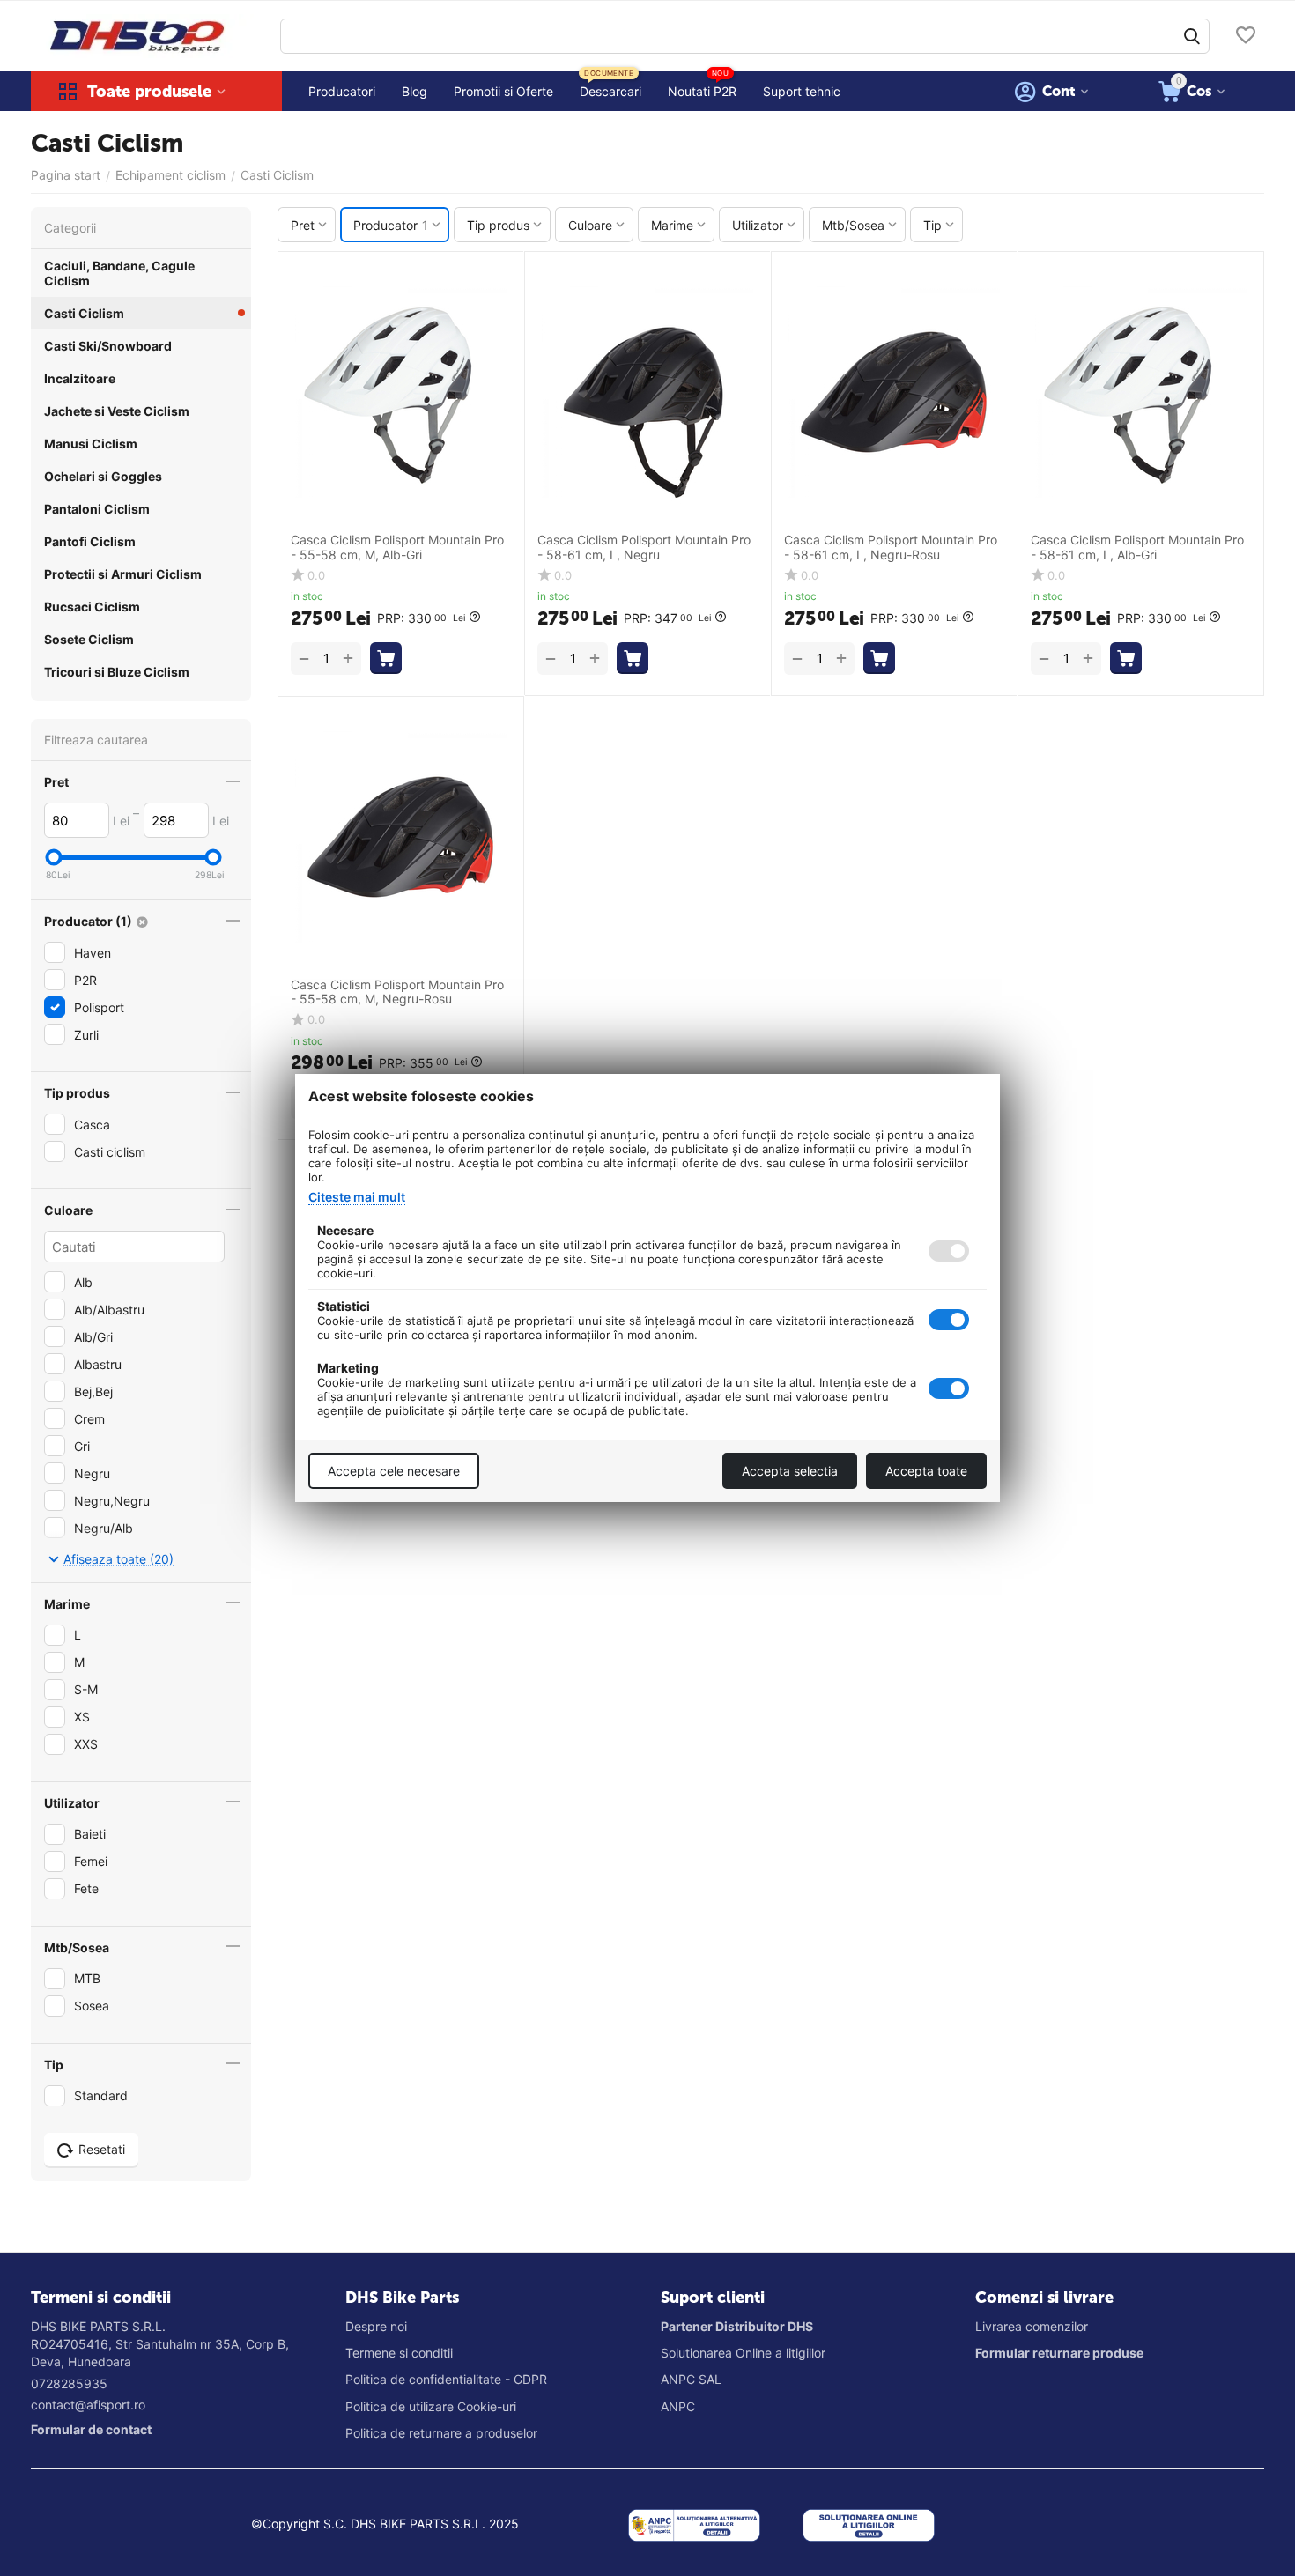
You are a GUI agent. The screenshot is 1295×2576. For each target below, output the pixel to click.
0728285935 (69, 2384)
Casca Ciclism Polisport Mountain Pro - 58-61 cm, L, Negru (644, 548)
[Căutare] (1192, 36)
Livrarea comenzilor (1032, 2326)
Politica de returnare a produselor (441, 2433)
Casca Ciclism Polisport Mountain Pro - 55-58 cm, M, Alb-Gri (397, 548)
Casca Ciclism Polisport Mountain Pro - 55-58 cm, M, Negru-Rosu (397, 992)
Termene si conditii (399, 2353)
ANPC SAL (691, 2379)
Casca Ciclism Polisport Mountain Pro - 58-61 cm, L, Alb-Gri (1137, 548)
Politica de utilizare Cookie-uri (431, 2406)
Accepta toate (926, 1471)
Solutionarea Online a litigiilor (743, 2353)
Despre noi (376, 2326)
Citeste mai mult (357, 1197)
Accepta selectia (790, 1471)
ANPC (678, 2406)
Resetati (102, 2149)
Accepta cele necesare (394, 1471)
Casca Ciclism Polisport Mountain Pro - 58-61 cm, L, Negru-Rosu (891, 548)
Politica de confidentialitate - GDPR (446, 2379)
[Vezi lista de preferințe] (1246, 37)
